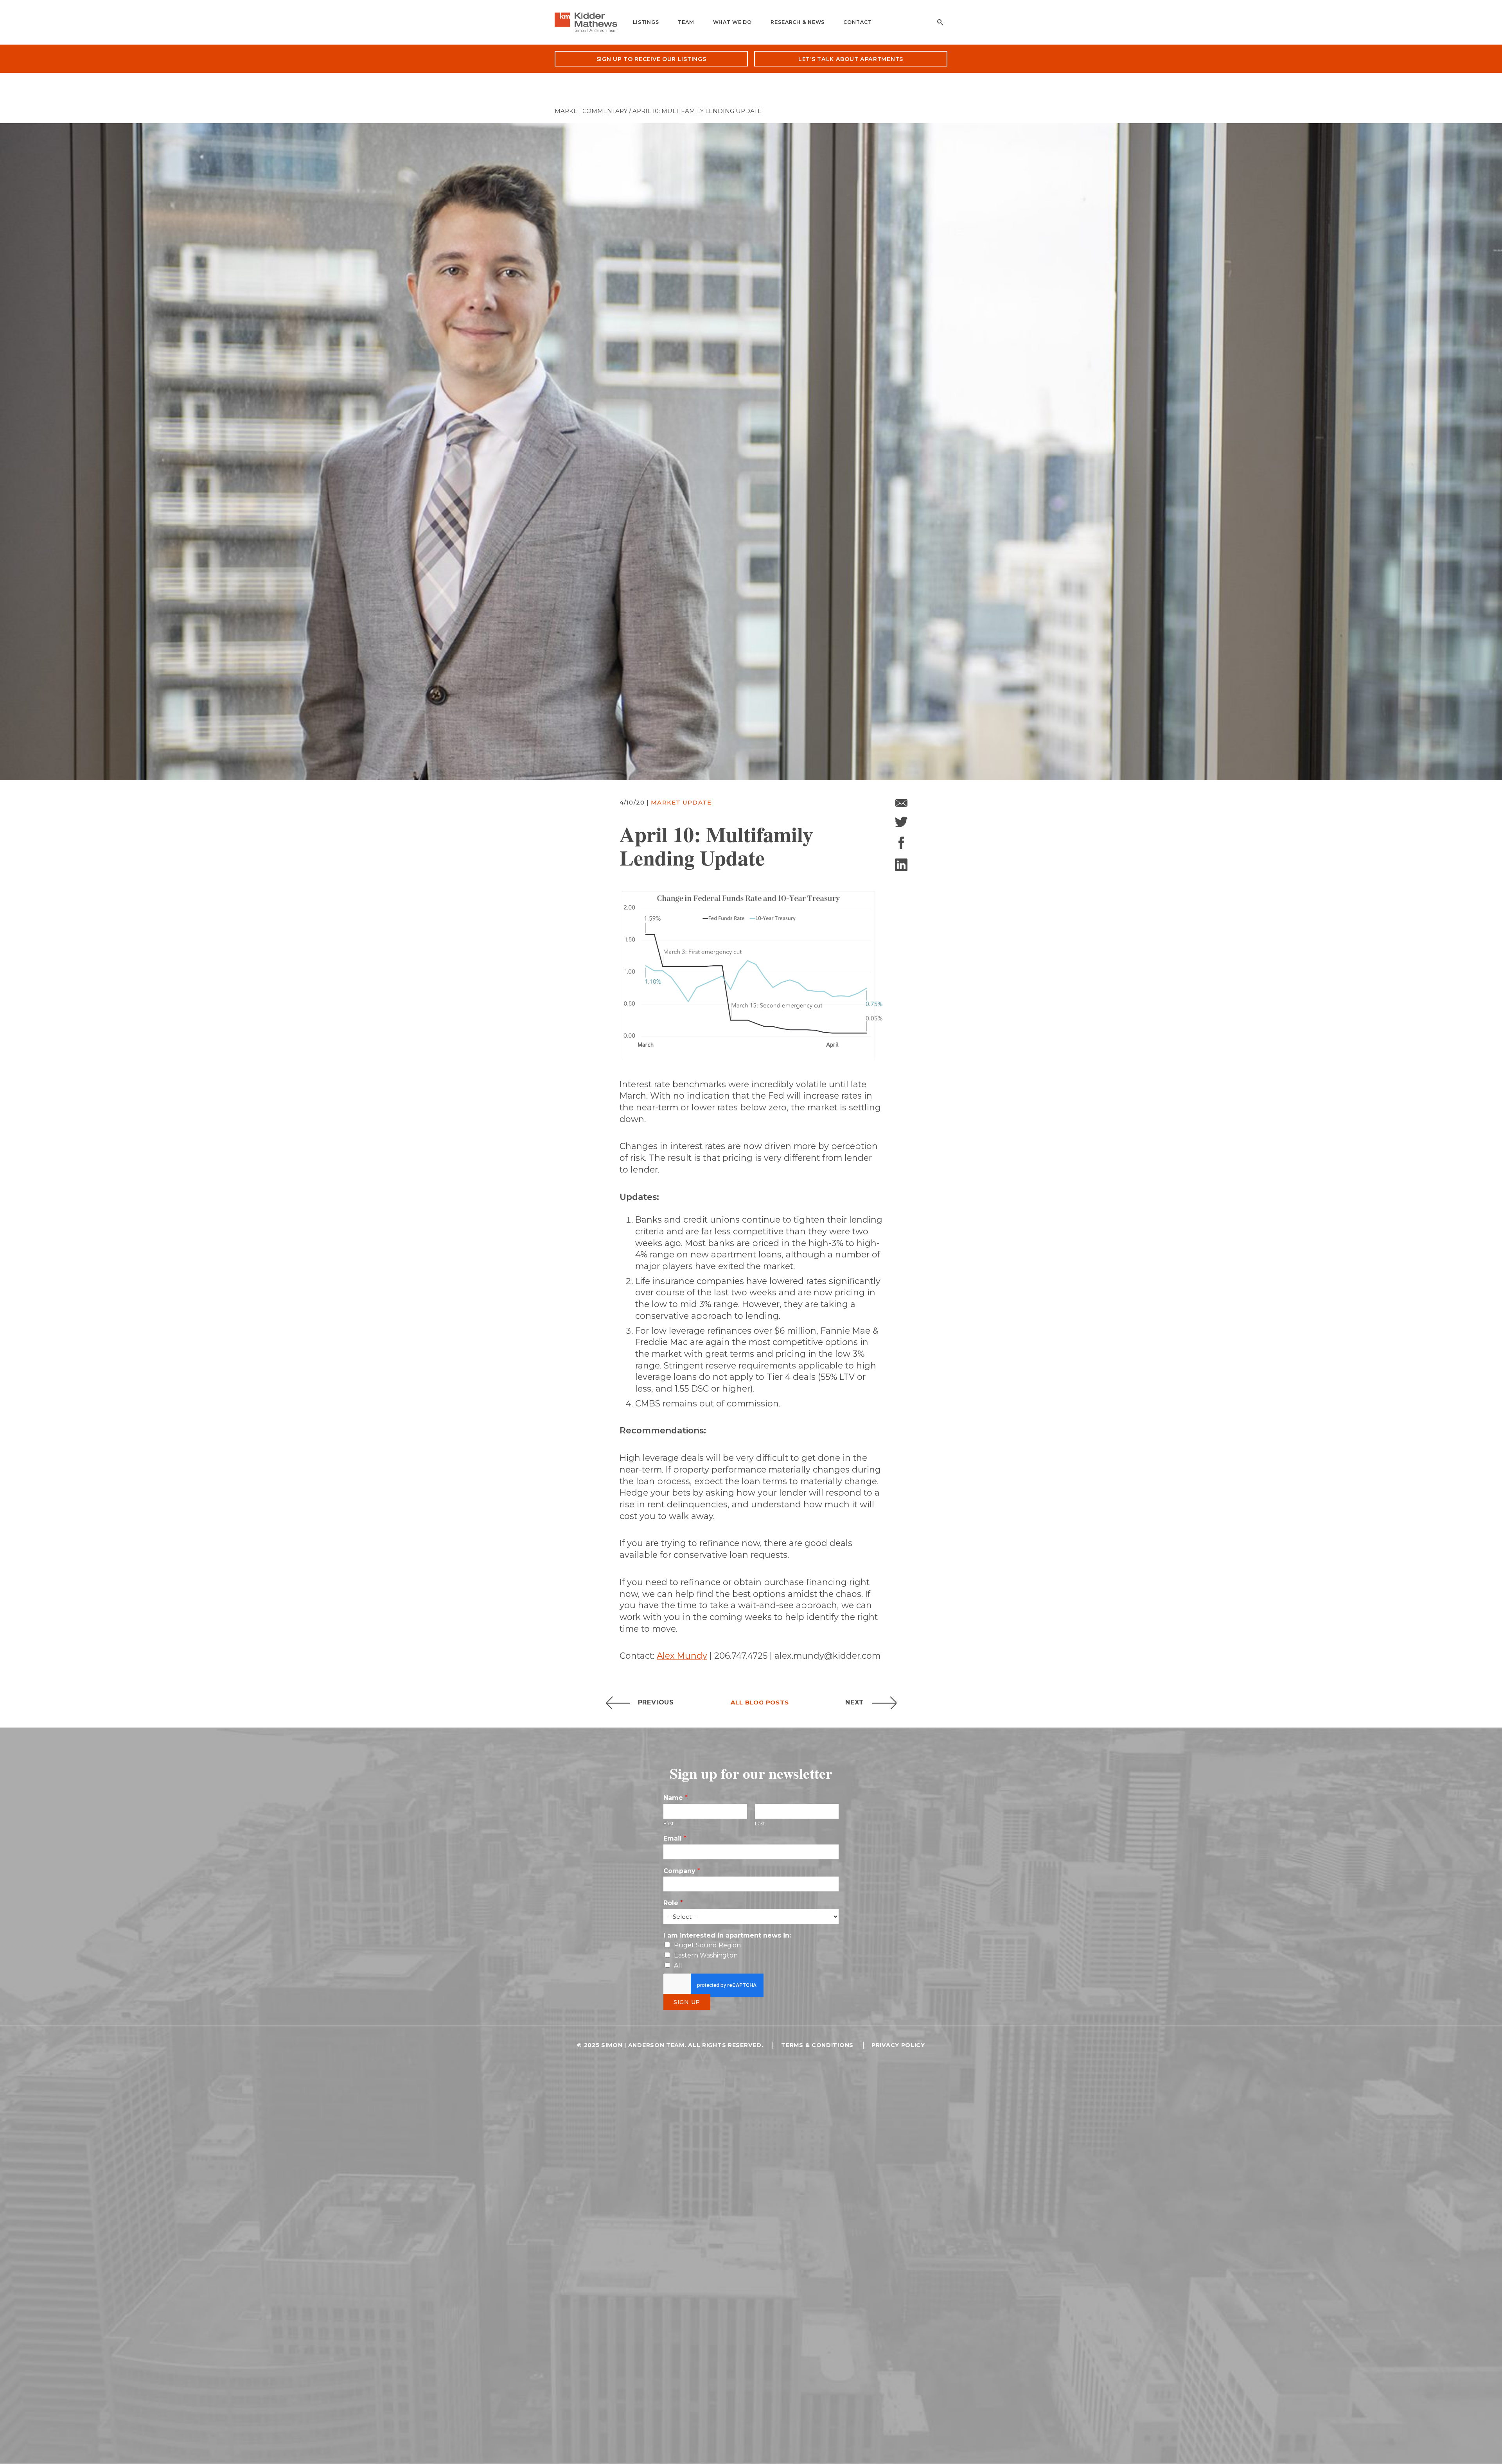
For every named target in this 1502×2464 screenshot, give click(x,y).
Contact (857, 22)
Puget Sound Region (707, 1945)
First (669, 1823)
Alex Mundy (682, 1656)
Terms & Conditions (817, 2045)
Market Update (681, 802)
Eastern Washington (706, 1955)
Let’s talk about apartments (851, 59)
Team (686, 22)
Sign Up (687, 2002)
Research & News (798, 22)
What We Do (733, 22)
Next (855, 1702)
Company (682, 1871)
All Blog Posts (760, 1702)
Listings (646, 22)
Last (760, 1823)
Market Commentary (591, 111)
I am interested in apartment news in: (727, 1935)
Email (675, 1838)
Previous (656, 1702)
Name (676, 1798)
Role (673, 1903)
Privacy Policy (898, 2045)
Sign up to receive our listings (651, 59)
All (678, 1966)
